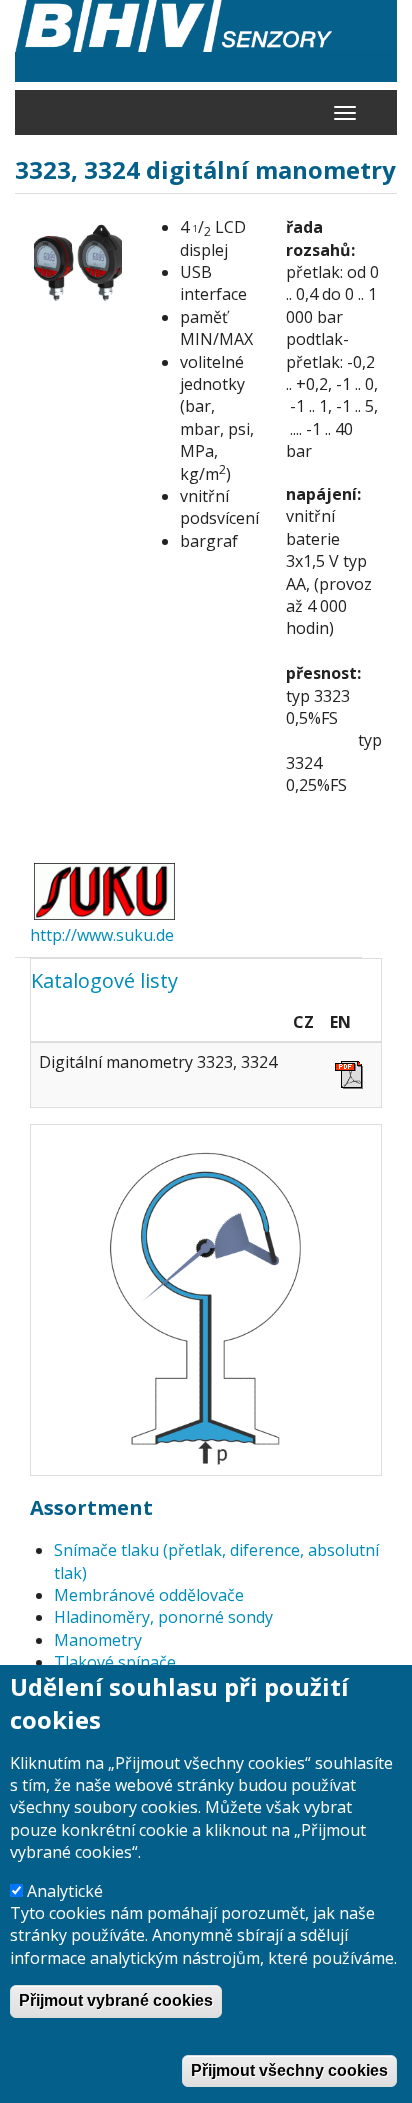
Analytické (65, 1891)
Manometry (98, 1640)
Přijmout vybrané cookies (116, 2000)
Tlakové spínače (115, 1662)
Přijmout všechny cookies (289, 2070)
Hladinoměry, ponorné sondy (163, 1617)
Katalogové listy (104, 980)
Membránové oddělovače (149, 1595)
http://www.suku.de (102, 935)
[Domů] (206, 41)
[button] (78, 264)
